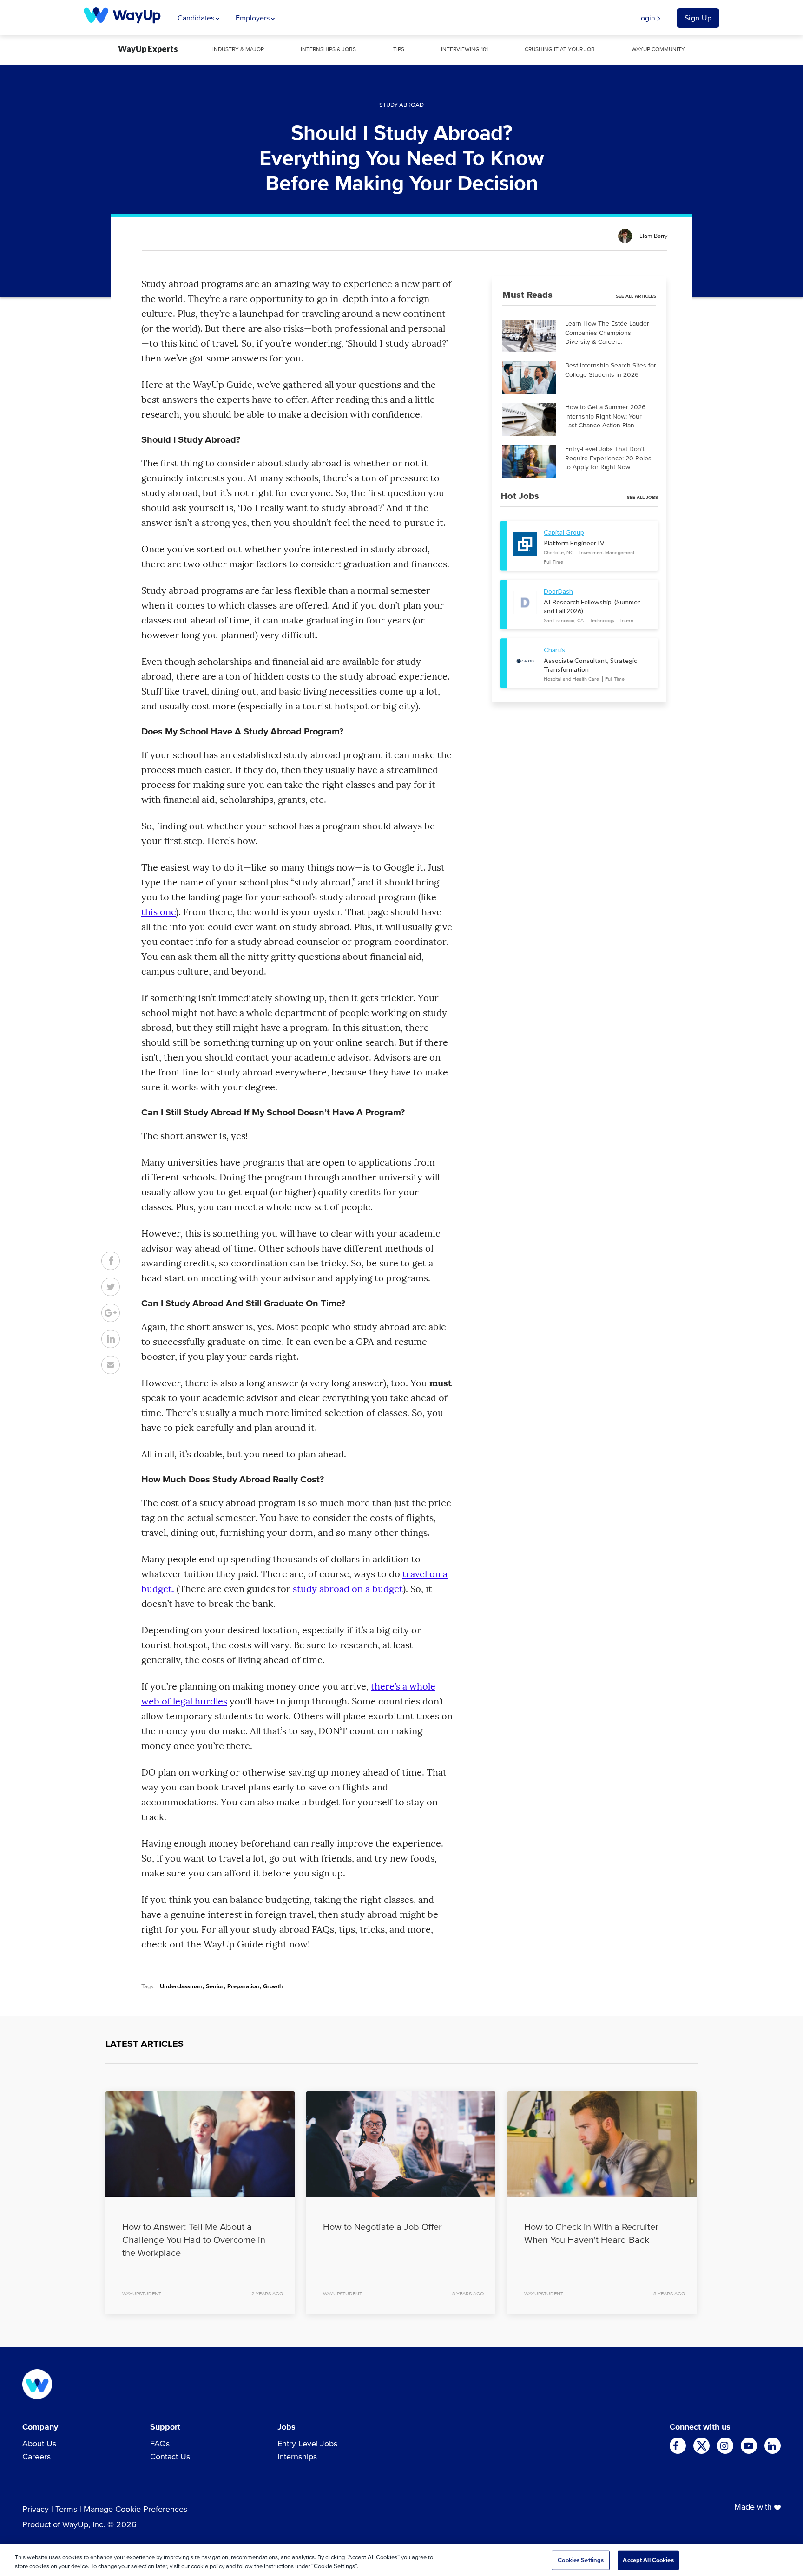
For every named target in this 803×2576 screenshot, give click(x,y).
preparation (243, 1987)
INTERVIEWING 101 (464, 50)
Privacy (36, 2510)
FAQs (160, 2444)
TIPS (399, 50)
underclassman (181, 1987)
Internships (297, 2457)
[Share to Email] (111, 1365)
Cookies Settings (581, 2560)
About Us (39, 2444)
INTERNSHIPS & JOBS (328, 50)
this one (158, 912)
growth (273, 1987)
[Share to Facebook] (111, 1261)
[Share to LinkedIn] (111, 1339)
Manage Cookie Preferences (135, 2510)
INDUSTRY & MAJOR (238, 50)
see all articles (636, 296)
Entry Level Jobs (307, 2444)
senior (215, 1987)
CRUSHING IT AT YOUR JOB (560, 50)
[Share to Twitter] (111, 1287)
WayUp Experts (148, 49)
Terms (66, 2510)
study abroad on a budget (348, 1589)
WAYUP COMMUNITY (658, 50)
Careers (36, 2457)
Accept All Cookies (648, 2560)
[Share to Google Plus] (111, 1313)
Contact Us (170, 2457)
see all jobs (642, 498)
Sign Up (698, 18)
